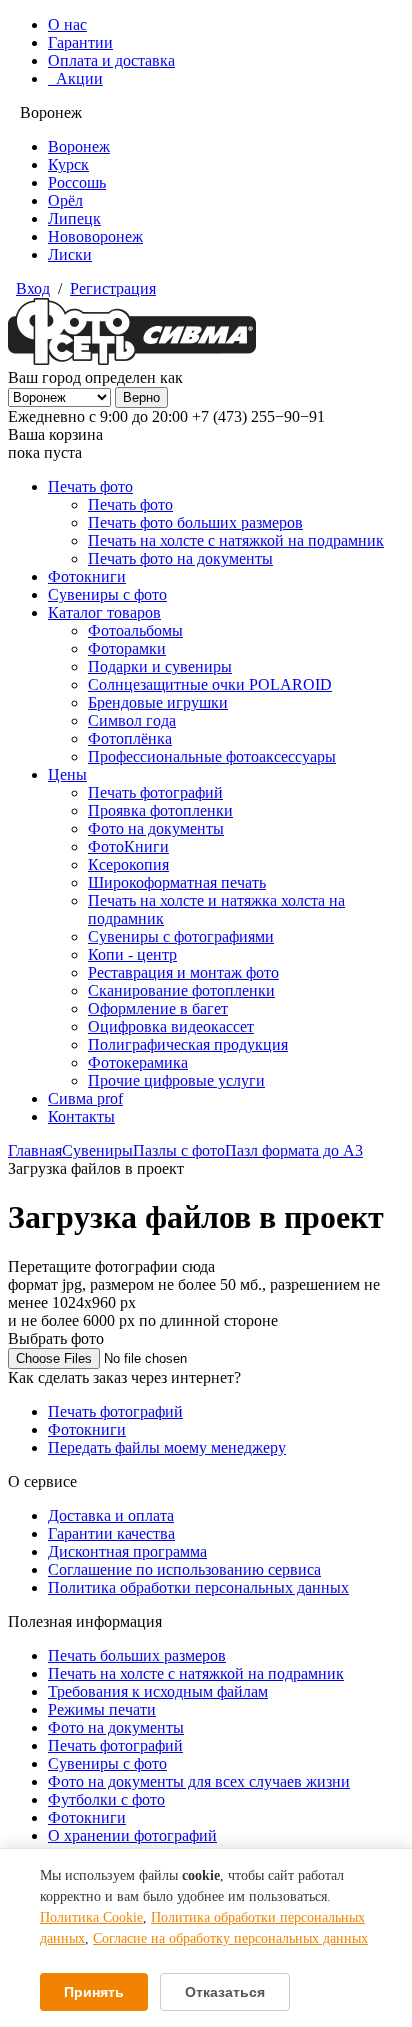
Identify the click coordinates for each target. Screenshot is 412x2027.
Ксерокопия (128, 864)
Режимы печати (102, 1709)
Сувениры (97, 1150)
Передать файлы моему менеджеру (167, 1447)
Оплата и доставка (111, 60)
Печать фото (90, 486)
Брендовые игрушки (158, 702)
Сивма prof (85, 1098)
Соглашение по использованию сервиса (184, 1569)
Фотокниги (87, 576)
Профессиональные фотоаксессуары (212, 756)
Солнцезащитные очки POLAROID (210, 684)
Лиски (70, 254)
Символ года (132, 720)
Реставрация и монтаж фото (183, 972)
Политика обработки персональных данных (198, 1587)
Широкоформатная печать (177, 882)
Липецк (74, 218)
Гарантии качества (111, 1533)
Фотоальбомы (135, 630)
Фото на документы (156, 828)
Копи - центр (132, 954)
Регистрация (113, 288)
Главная (35, 1150)
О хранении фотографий (132, 1835)
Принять (94, 1992)
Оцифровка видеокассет (171, 1026)
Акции (75, 78)
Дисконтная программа (127, 1551)
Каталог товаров (104, 612)
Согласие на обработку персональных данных (230, 1938)
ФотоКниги (128, 846)
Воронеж (79, 146)
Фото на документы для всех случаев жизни (199, 1781)
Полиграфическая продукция (188, 1044)
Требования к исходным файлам (158, 1691)
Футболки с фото (106, 1799)
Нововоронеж (95, 236)
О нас (67, 24)
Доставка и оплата (111, 1515)
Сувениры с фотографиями (181, 936)
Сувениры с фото (107, 594)
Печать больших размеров (137, 1655)
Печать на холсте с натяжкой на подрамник (236, 540)
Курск (68, 164)
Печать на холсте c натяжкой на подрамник (196, 1673)
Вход (33, 288)
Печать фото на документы (180, 558)
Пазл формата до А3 (294, 1150)
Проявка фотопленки (160, 810)
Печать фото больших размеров (195, 522)
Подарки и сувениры (160, 666)
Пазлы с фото (179, 1150)
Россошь (77, 182)
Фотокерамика (138, 1062)
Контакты (81, 1116)
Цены (67, 774)
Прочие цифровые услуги (176, 1080)
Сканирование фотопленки (181, 990)
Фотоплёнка (130, 738)
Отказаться (225, 1992)
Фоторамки (127, 648)
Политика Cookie (91, 1917)
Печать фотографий (155, 792)
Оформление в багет (158, 1008)
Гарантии (80, 42)
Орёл (65, 200)
